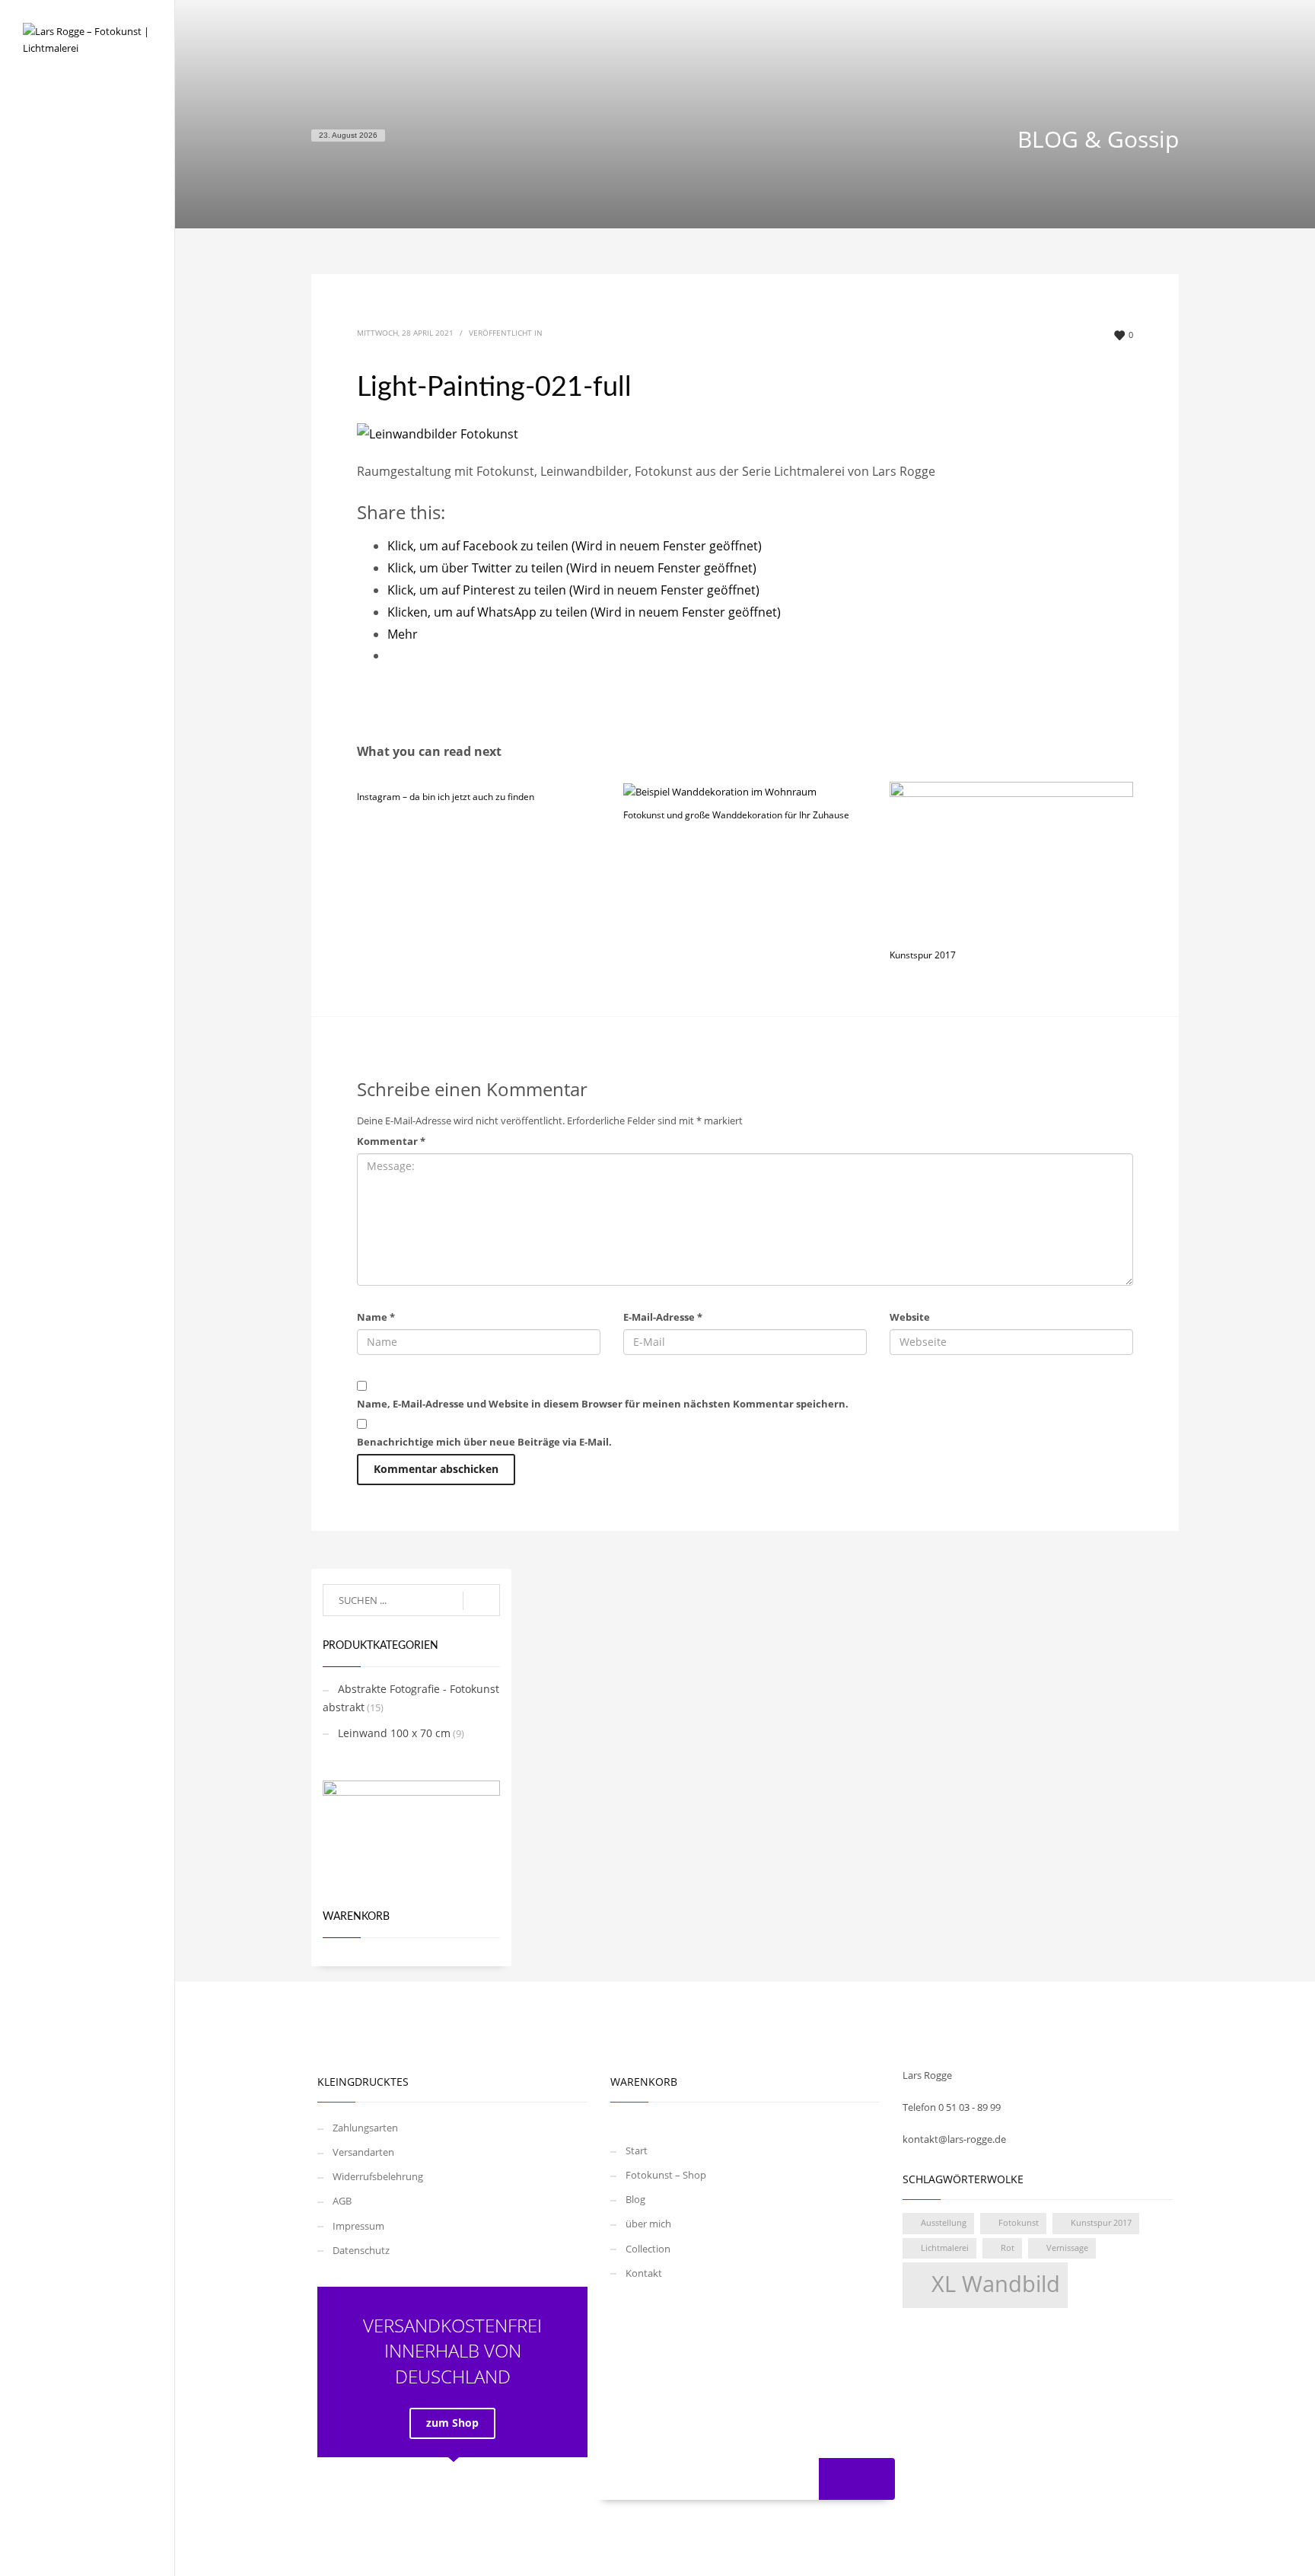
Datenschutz (361, 2250)
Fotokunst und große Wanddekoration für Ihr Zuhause (736, 815)
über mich (49, 221)
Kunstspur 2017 (923, 955)
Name (376, 1317)
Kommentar (391, 1141)
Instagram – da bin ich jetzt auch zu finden (446, 797)
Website (910, 1317)
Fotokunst (1019, 2223)
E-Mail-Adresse (663, 1317)
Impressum (358, 2226)
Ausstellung (944, 2223)
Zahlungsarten (365, 2128)
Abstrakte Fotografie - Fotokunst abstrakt (411, 1698)
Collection (50, 251)
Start (36, 131)
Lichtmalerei (945, 2248)
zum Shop (452, 2423)
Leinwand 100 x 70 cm (394, 1733)
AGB (342, 2201)
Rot (1008, 2248)
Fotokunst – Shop (70, 161)
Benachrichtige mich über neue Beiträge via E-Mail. (484, 1442)
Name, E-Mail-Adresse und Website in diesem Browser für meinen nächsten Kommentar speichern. (603, 1404)
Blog (35, 191)
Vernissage (1067, 2248)
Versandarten (363, 2152)
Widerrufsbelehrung (378, 2176)
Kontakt (44, 281)
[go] (481, 1601)
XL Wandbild (996, 2284)
